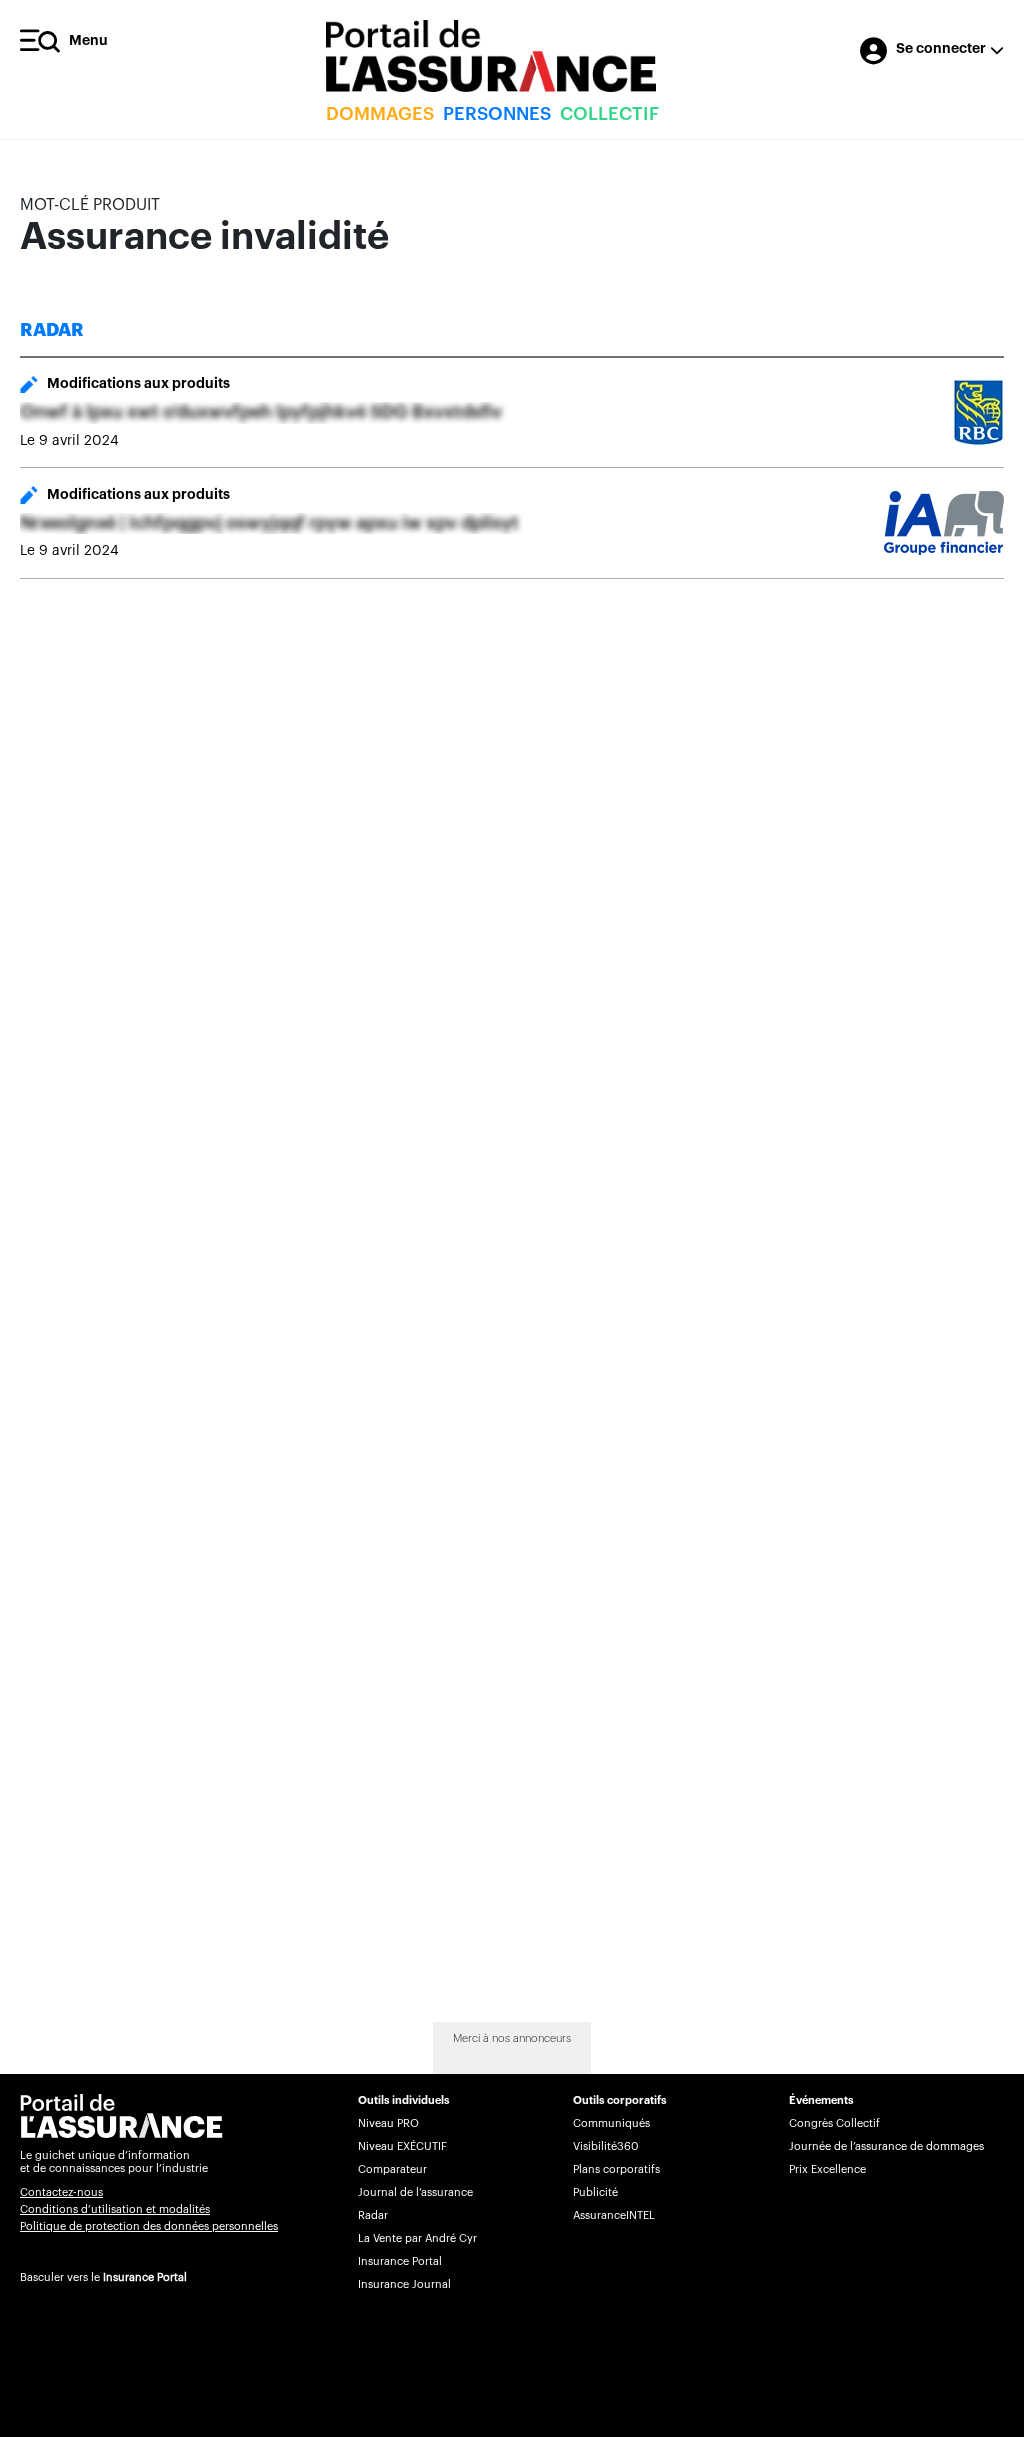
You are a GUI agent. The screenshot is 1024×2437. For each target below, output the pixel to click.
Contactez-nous (61, 2192)
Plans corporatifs (616, 2169)
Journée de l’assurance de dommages (886, 2146)
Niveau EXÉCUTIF (402, 2146)
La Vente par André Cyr (417, 2238)
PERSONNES (497, 114)
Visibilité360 (605, 2146)
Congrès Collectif (834, 2123)
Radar (373, 2215)
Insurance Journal (404, 2284)
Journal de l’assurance (415, 2192)
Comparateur (392, 2169)
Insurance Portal (145, 2277)
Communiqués (611, 2123)
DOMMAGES (380, 114)
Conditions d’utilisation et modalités (115, 2209)
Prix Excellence (827, 2169)
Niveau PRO (388, 2123)
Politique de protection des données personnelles (149, 2226)
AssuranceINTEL (614, 2215)
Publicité (595, 2192)
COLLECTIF (609, 114)
